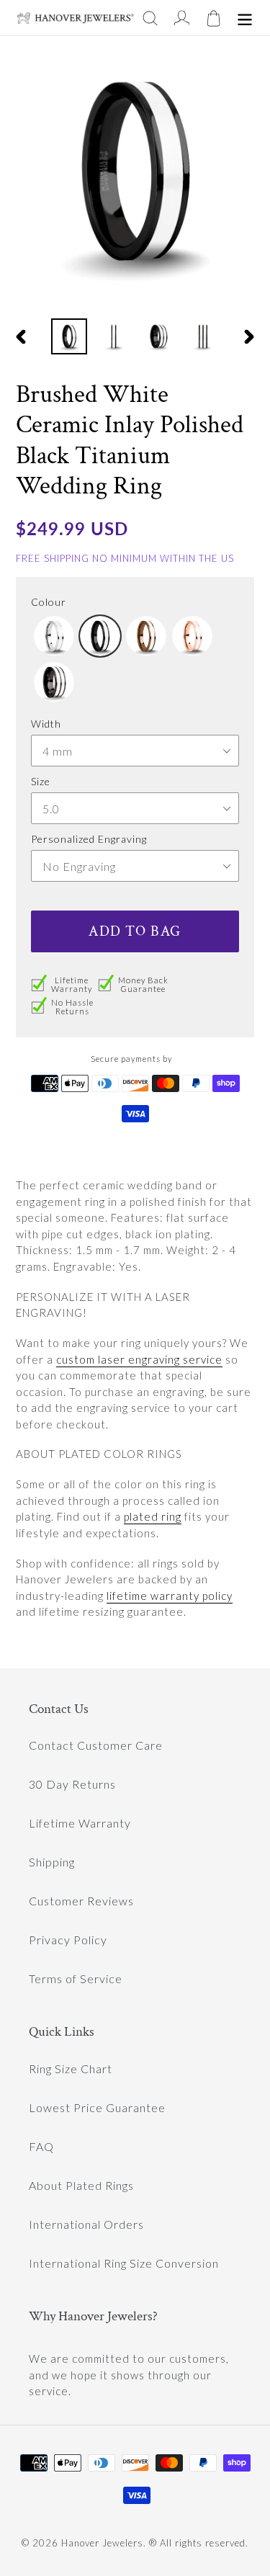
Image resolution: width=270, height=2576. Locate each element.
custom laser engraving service (139, 1359)
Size (41, 781)
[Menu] (245, 18)
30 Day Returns (72, 1784)
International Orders (86, 2224)
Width (46, 724)
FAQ (41, 2146)
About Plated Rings (81, 2185)
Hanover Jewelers (102, 2543)
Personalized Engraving (89, 839)
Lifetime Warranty (80, 1823)
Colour (49, 602)
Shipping (52, 1862)
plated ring (153, 1516)
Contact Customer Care (96, 1745)
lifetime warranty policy (170, 1596)
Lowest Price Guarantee (97, 2107)
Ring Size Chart (71, 2069)
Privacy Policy (68, 1940)
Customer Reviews (81, 1901)
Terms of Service (76, 1978)
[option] (69, 336)
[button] (54, 636)
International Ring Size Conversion (124, 2263)
